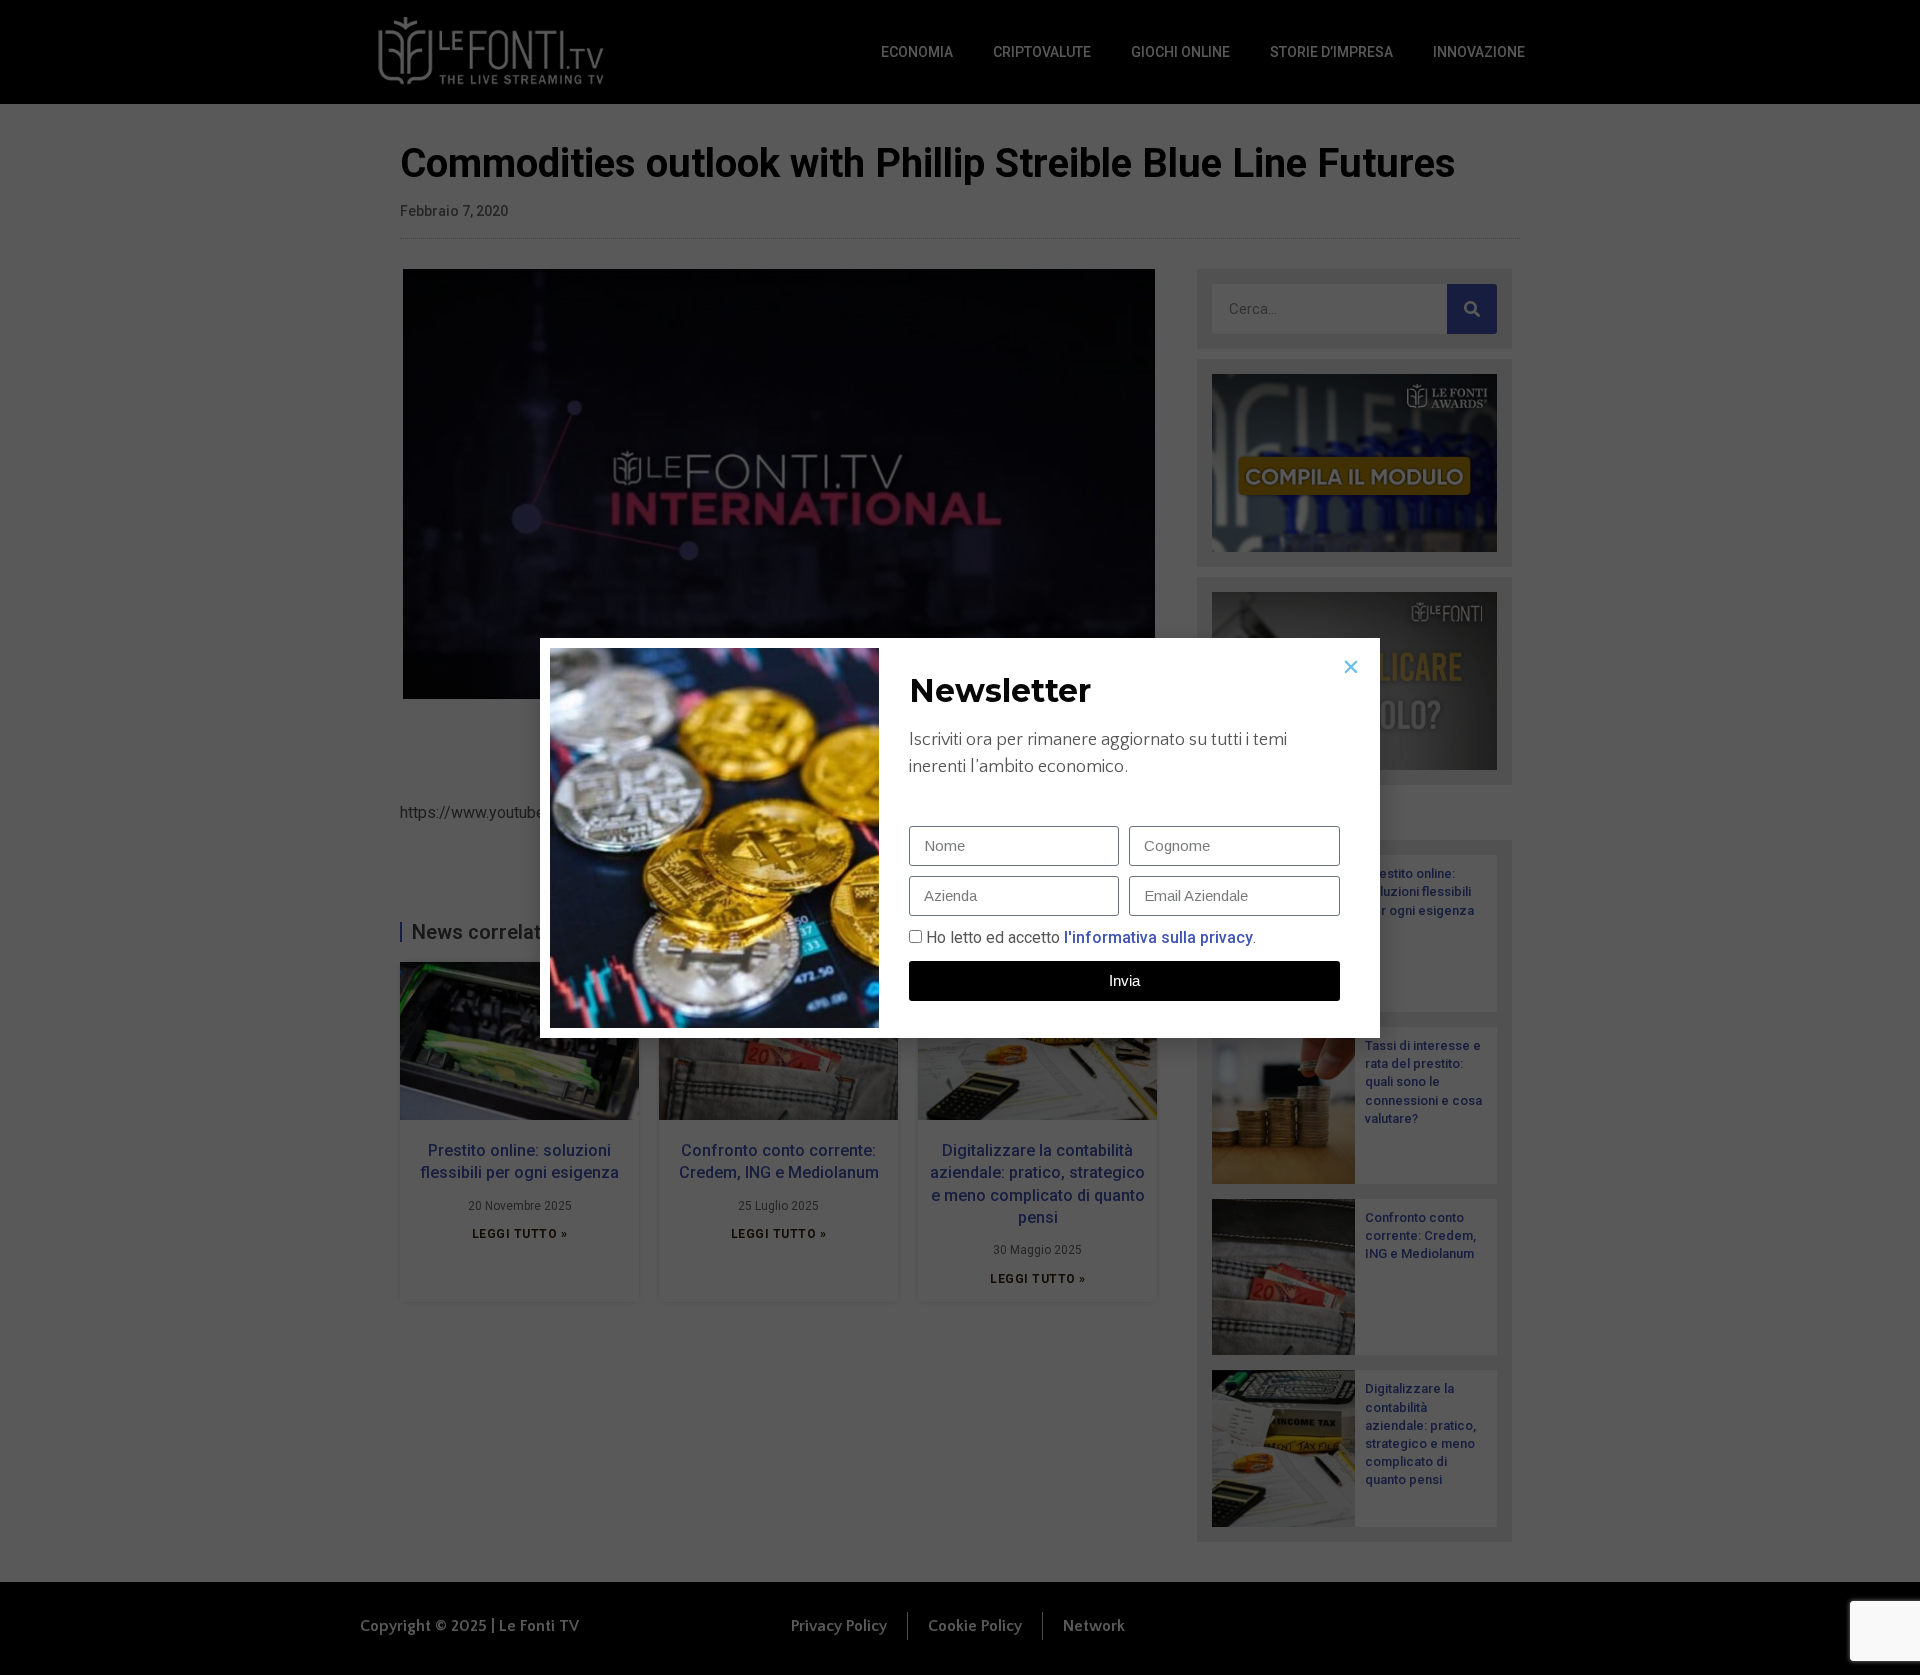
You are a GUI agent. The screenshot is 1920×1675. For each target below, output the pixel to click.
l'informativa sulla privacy (1156, 937)
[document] (960, 837)
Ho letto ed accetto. (1091, 937)
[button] (1351, 667)
